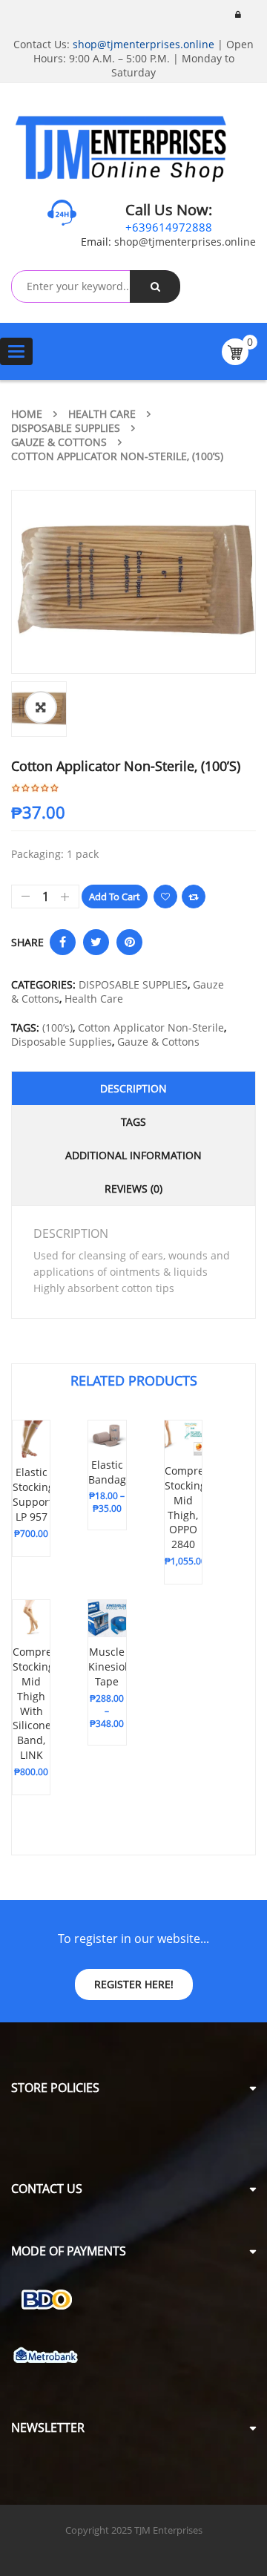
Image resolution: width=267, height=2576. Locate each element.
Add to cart (115, 897)
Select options (38, 1501)
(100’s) (57, 1028)
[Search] (155, 286)
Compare (194, 897)
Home (27, 414)
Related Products (134, 1380)
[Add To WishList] (165, 897)
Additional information (133, 1155)
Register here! (134, 1984)
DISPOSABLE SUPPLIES (66, 428)
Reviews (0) (133, 1189)
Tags (133, 1122)
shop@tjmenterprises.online (144, 44)
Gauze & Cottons (59, 442)
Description (133, 1088)
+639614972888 (169, 227)
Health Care (102, 414)
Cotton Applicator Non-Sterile (151, 1028)
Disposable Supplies (62, 1042)
